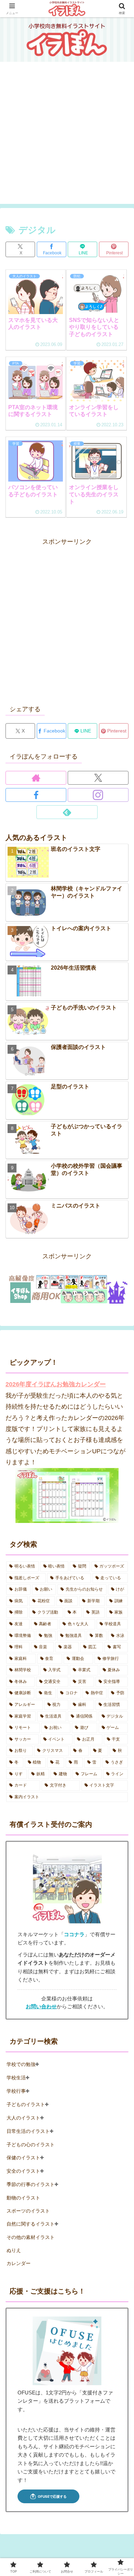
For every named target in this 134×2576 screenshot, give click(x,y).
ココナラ (74, 1934)
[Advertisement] (67, 137)
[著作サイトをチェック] (36, 778)
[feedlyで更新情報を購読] (67, 812)
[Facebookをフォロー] (36, 795)
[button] (120, 1549)
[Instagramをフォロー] (98, 795)
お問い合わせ (41, 2007)
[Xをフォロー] (98, 778)
